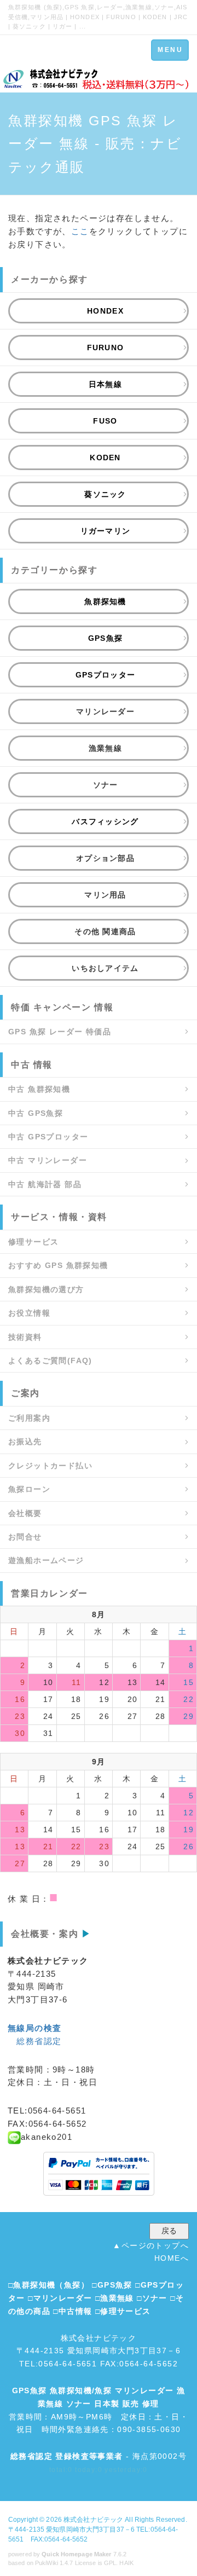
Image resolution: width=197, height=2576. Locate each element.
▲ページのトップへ (151, 2245)
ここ (80, 231)
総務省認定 (39, 2041)
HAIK (126, 2563)
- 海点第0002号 (99, 2456)
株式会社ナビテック (93, 2520)
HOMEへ (172, 2258)
